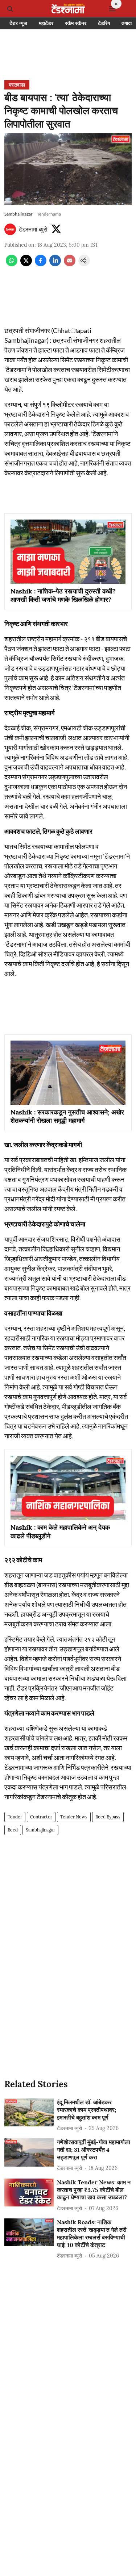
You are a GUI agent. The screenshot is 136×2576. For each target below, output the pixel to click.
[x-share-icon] (26, 264)
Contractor (41, 1817)
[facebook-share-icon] (41, 264)
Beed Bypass (108, 1817)
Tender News (74, 1817)
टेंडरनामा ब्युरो (33, 229)
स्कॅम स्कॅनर (76, 23)
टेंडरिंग (104, 23)
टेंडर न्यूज (18, 23)
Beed (13, 1830)
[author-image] (10, 229)
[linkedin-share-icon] (55, 264)
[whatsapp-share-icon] (12, 264)
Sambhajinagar (40, 1830)
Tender (15, 1817)
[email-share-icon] (70, 264)
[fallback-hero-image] (29, 2112)
